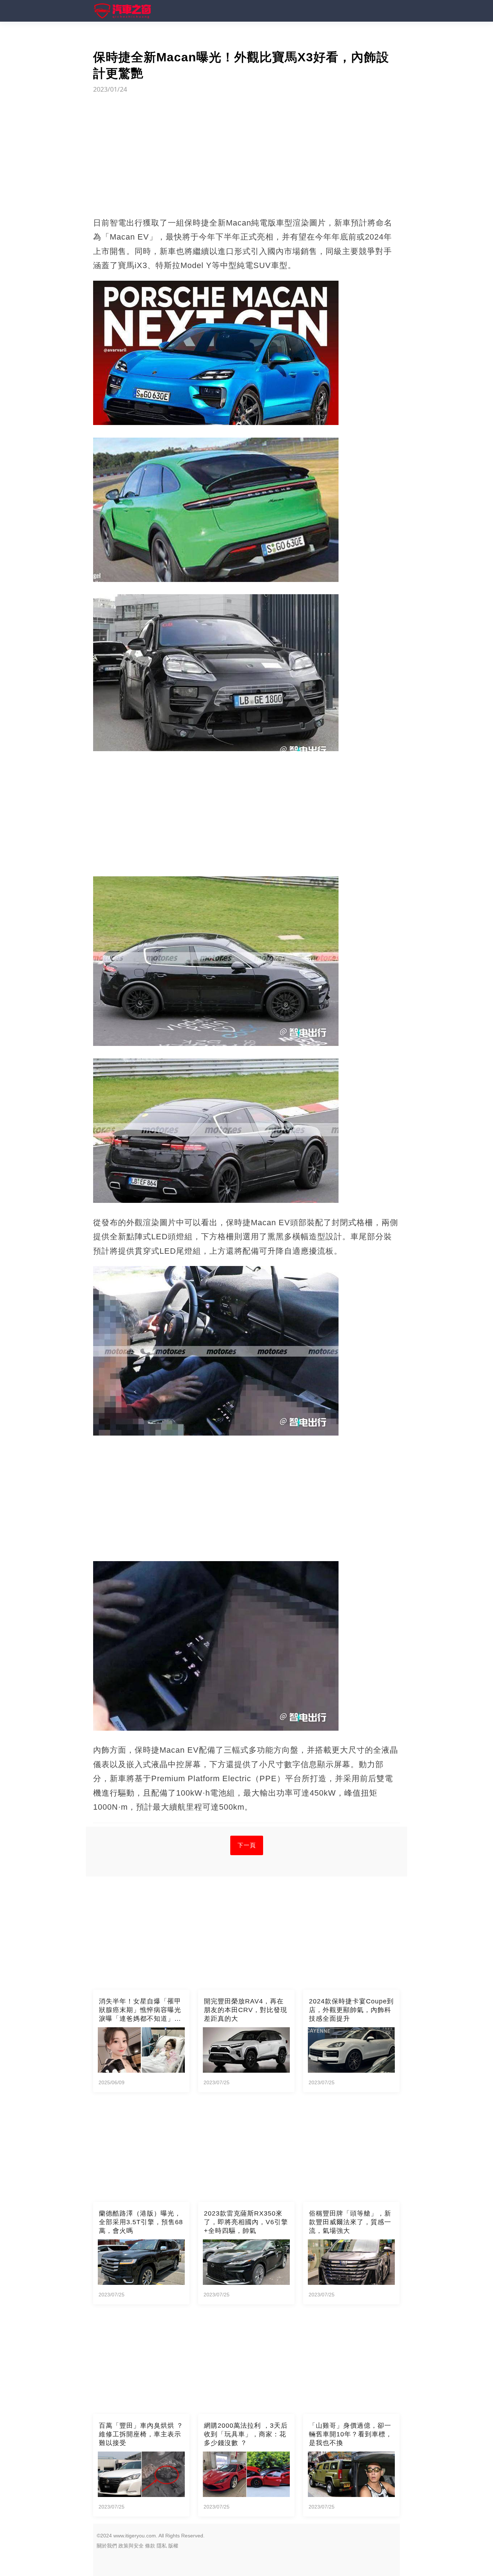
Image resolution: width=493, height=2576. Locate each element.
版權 (173, 2546)
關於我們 (107, 2546)
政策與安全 (131, 2546)
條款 (150, 2546)
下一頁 (247, 1845)
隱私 (162, 2546)
